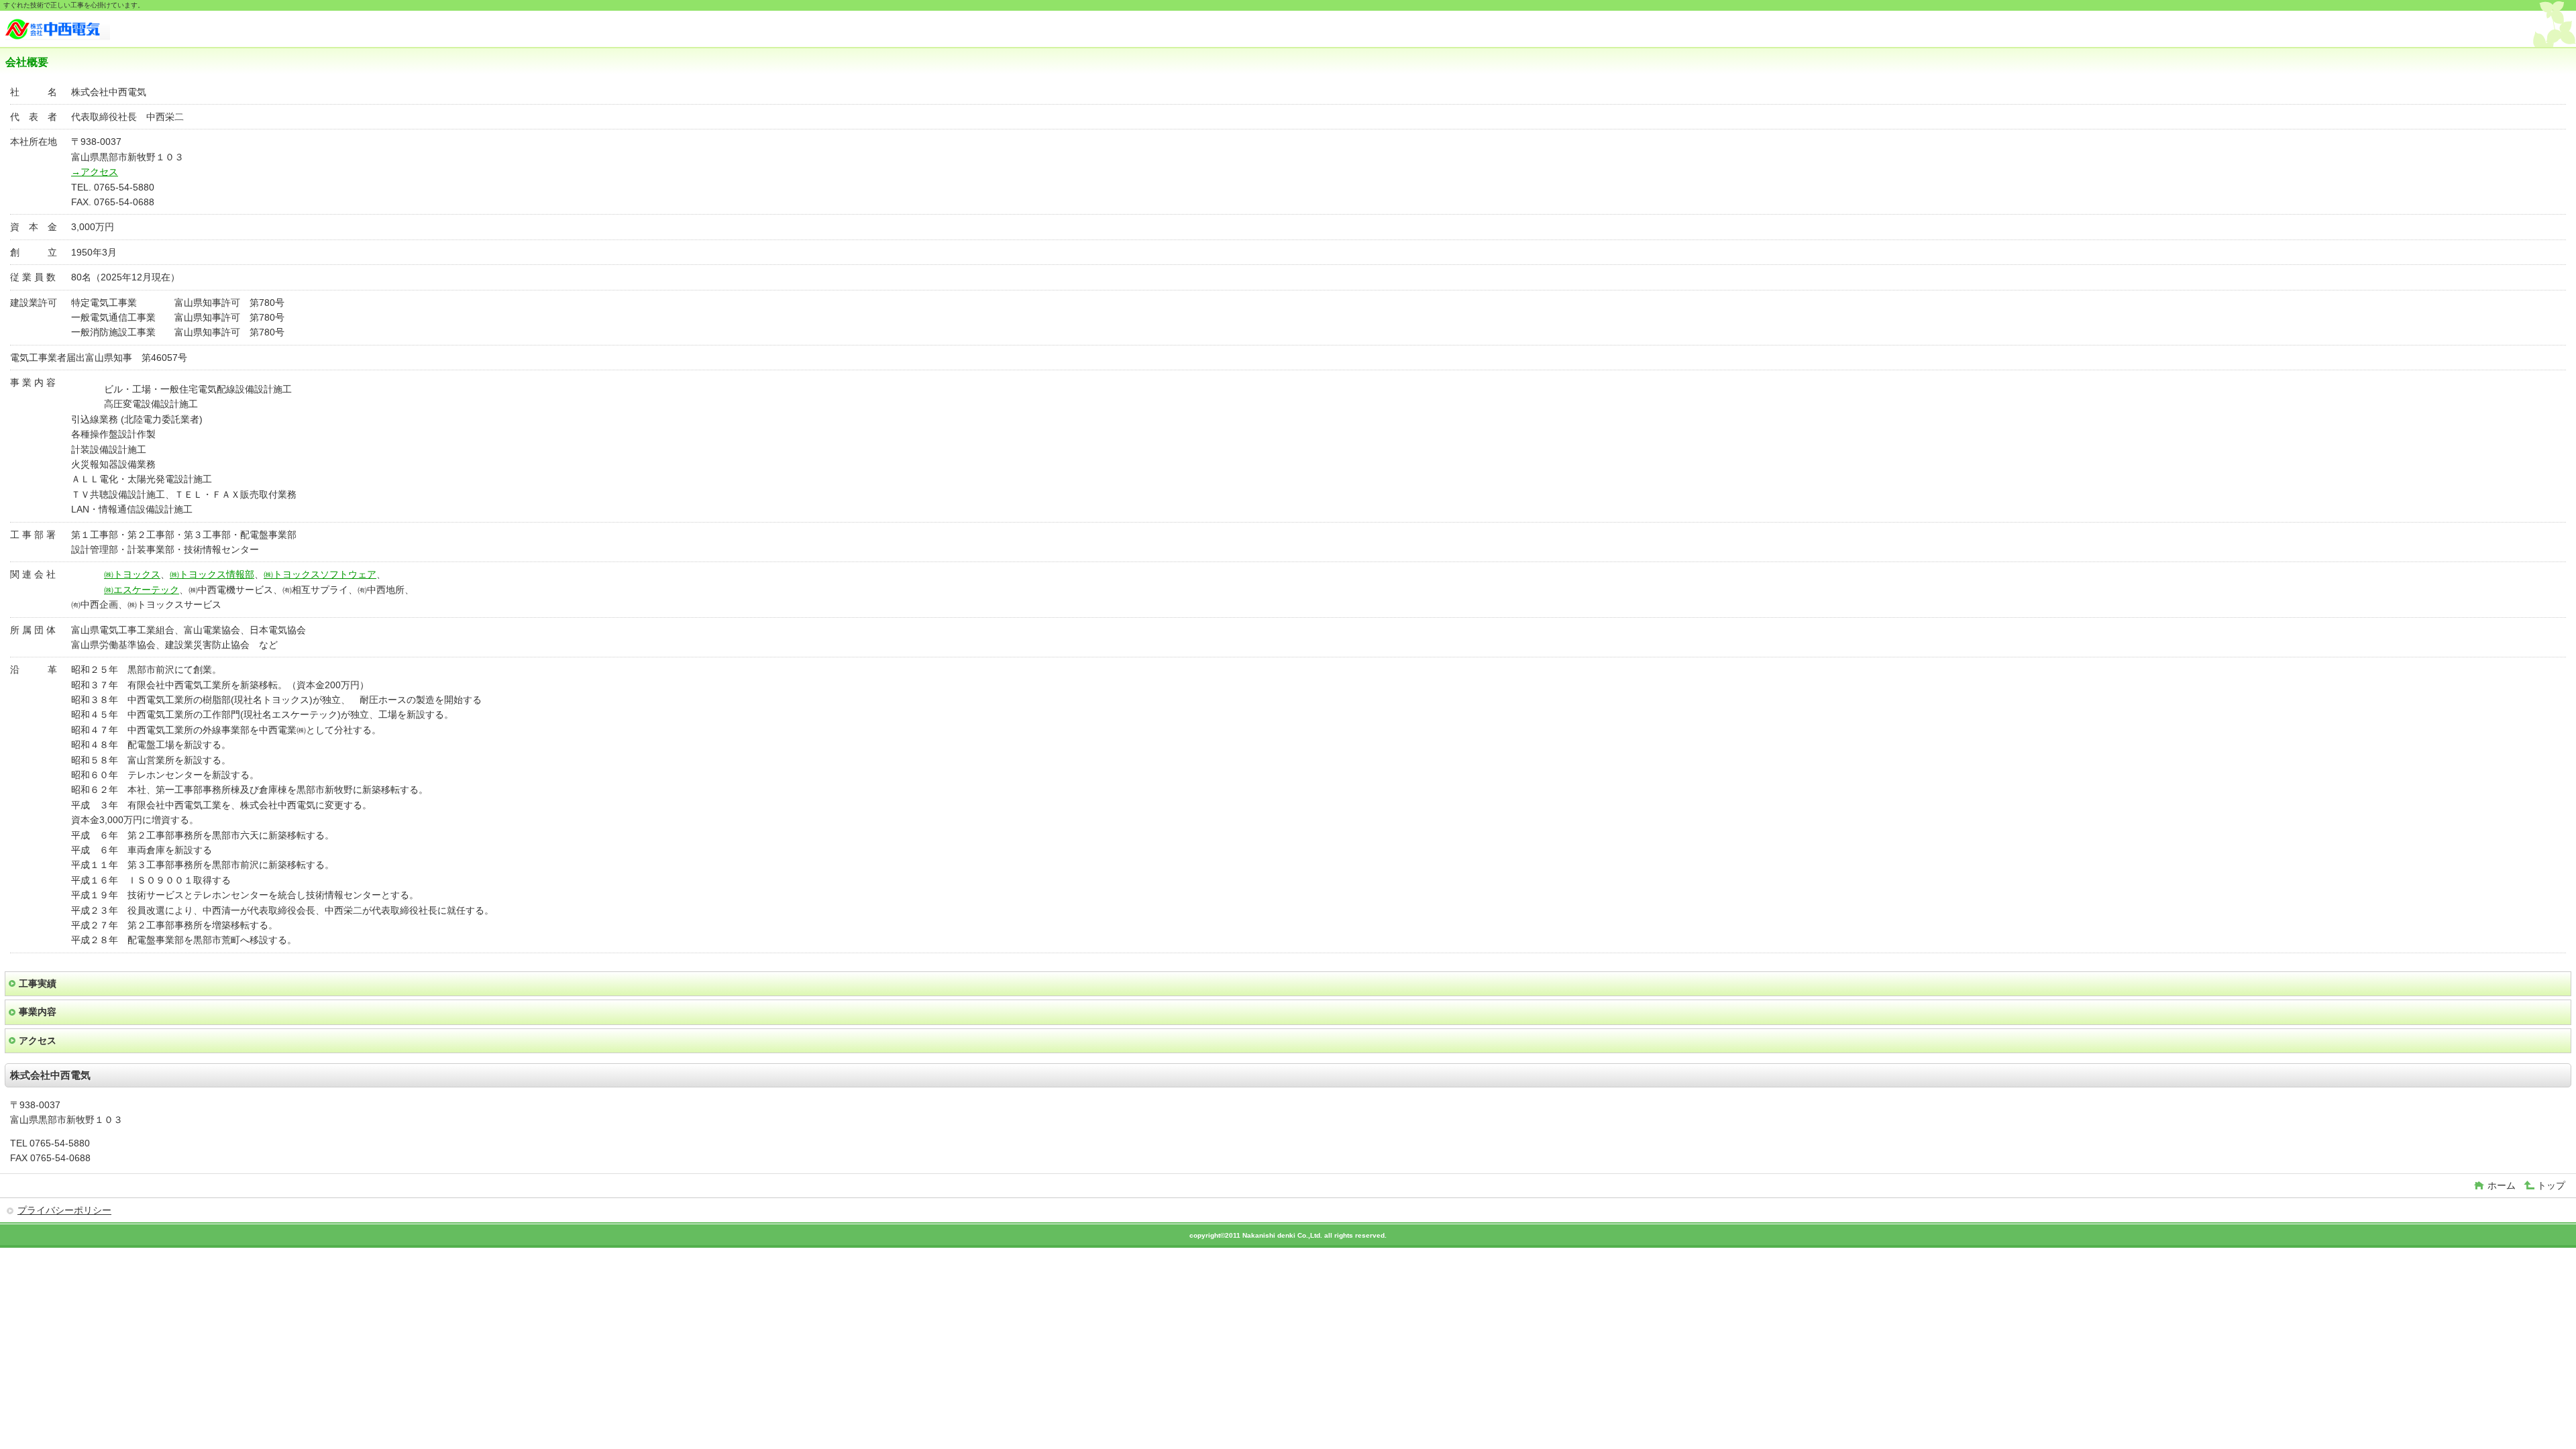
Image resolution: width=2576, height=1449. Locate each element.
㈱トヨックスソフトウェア (320, 574)
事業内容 (38, 1012)
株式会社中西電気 (106, 31)
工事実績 (38, 983)
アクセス (38, 1040)
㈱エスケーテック (142, 590)
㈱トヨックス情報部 (212, 574)
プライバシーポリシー (64, 1210)
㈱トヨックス (132, 574)
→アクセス (95, 172)
